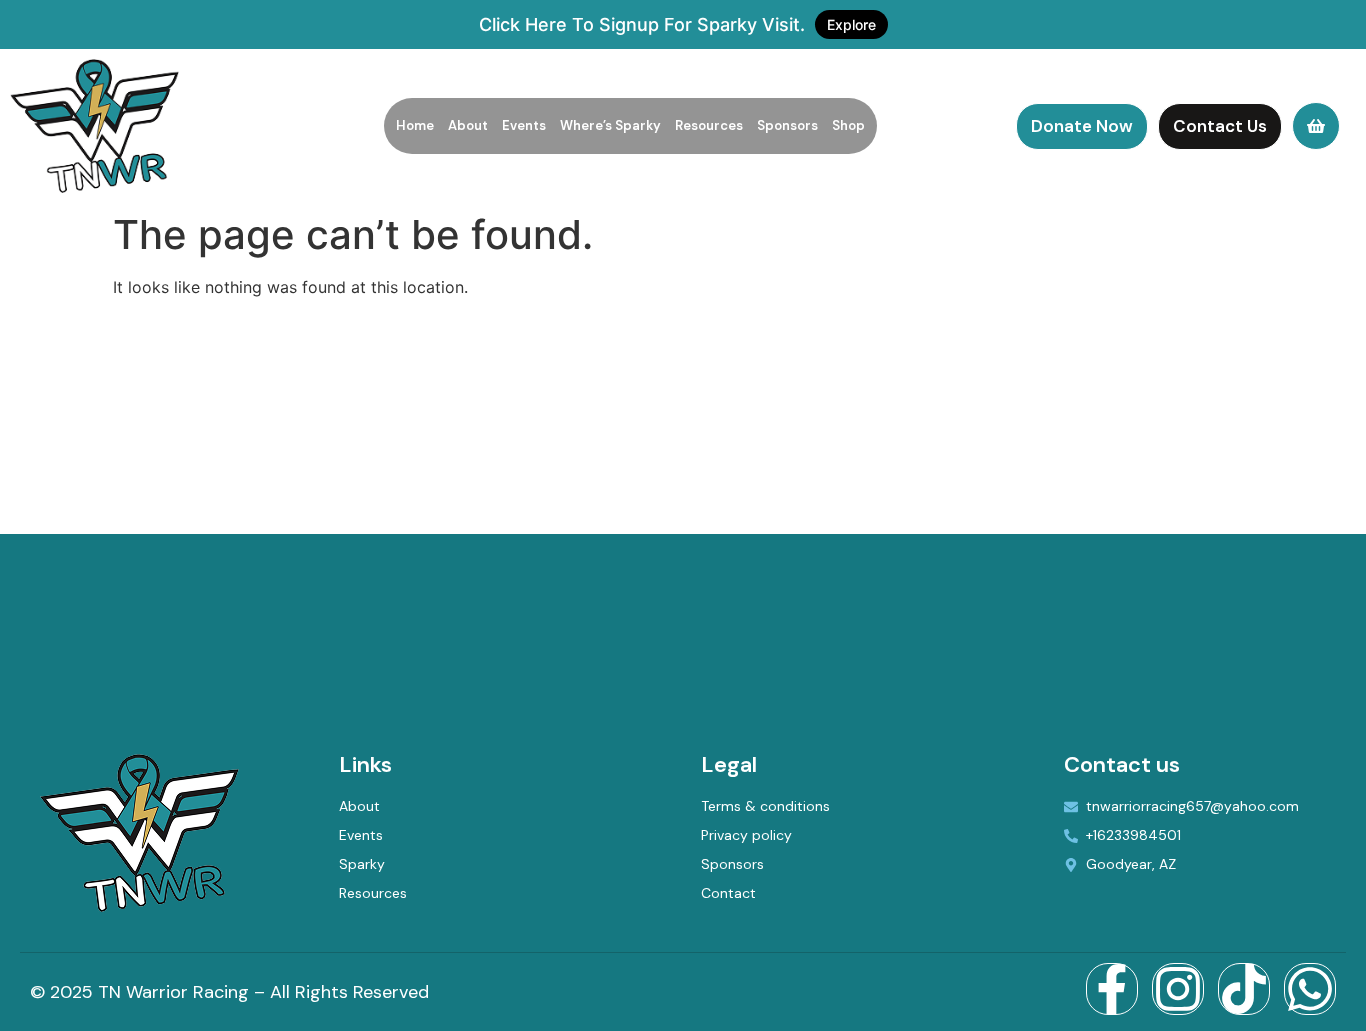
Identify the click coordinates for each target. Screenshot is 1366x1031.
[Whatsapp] (1310, 989)
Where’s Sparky (610, 125)
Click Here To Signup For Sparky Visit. (677, 24)
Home (415, 125)
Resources (709, 125)
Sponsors (787, 125)
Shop (848, 125)
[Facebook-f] (1112, 989)
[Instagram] (1178, 989)
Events (524, 125)
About (468, 125)
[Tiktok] (1244, 989)
